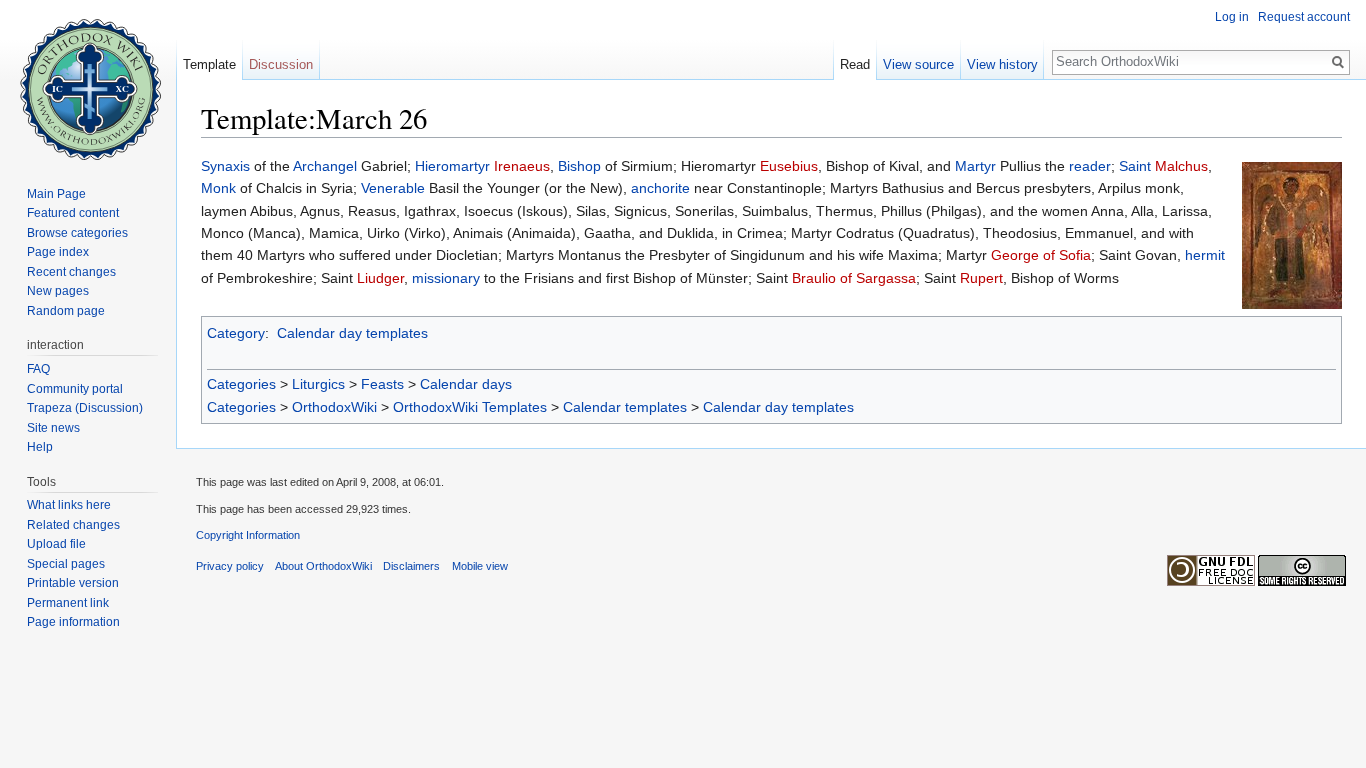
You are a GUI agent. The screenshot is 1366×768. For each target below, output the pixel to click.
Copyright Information (248, 535)
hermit (1205, 255)
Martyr (975, 166)
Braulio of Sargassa (854, 278)
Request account (1304, 17)
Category (236, 333)
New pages (58, 291)
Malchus (1181, 166)
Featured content (73, 213)
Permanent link (68, 603)
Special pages (66, 564)
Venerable (393, 188)
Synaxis (225, 166)
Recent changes (71, 272)
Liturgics (318, 384)
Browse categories (77, 233)
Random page (66, 311)
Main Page (56, 194)
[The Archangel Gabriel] (1292, 234)
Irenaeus (522, 166)
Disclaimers (411, 566)
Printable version (73, 583)
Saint (1135, 166)
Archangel (325, 166)
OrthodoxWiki (334, 407)
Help (40, 447)
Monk (218, 188)
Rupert (981, 278)
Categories (241, 384)
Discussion (281, 64)
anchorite (660, 188)
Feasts (382, 384)
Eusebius (789, 166)
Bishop (579, 166)
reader (1090, 166)
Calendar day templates (352, 333)
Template (209, 64)
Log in (1232, 17)
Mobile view (480, 566)
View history (1002, 64)
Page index (58, 252)
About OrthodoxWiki (323, 566)
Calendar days (466, 384)
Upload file (56, 544)
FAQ (38, 369)
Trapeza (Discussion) (85, 408)
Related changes (73, 525)
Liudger (380, 278)
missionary (446, 278)
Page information (73, 622)
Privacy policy (230, 566)
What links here (69, 505)
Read (855, 64)
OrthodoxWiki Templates (470, 407)
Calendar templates (625, 407)
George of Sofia (1041, 255)
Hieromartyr (452, 166)
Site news (53, 428)
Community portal (75, 389)
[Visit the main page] (88, 80)
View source (918, 64)
